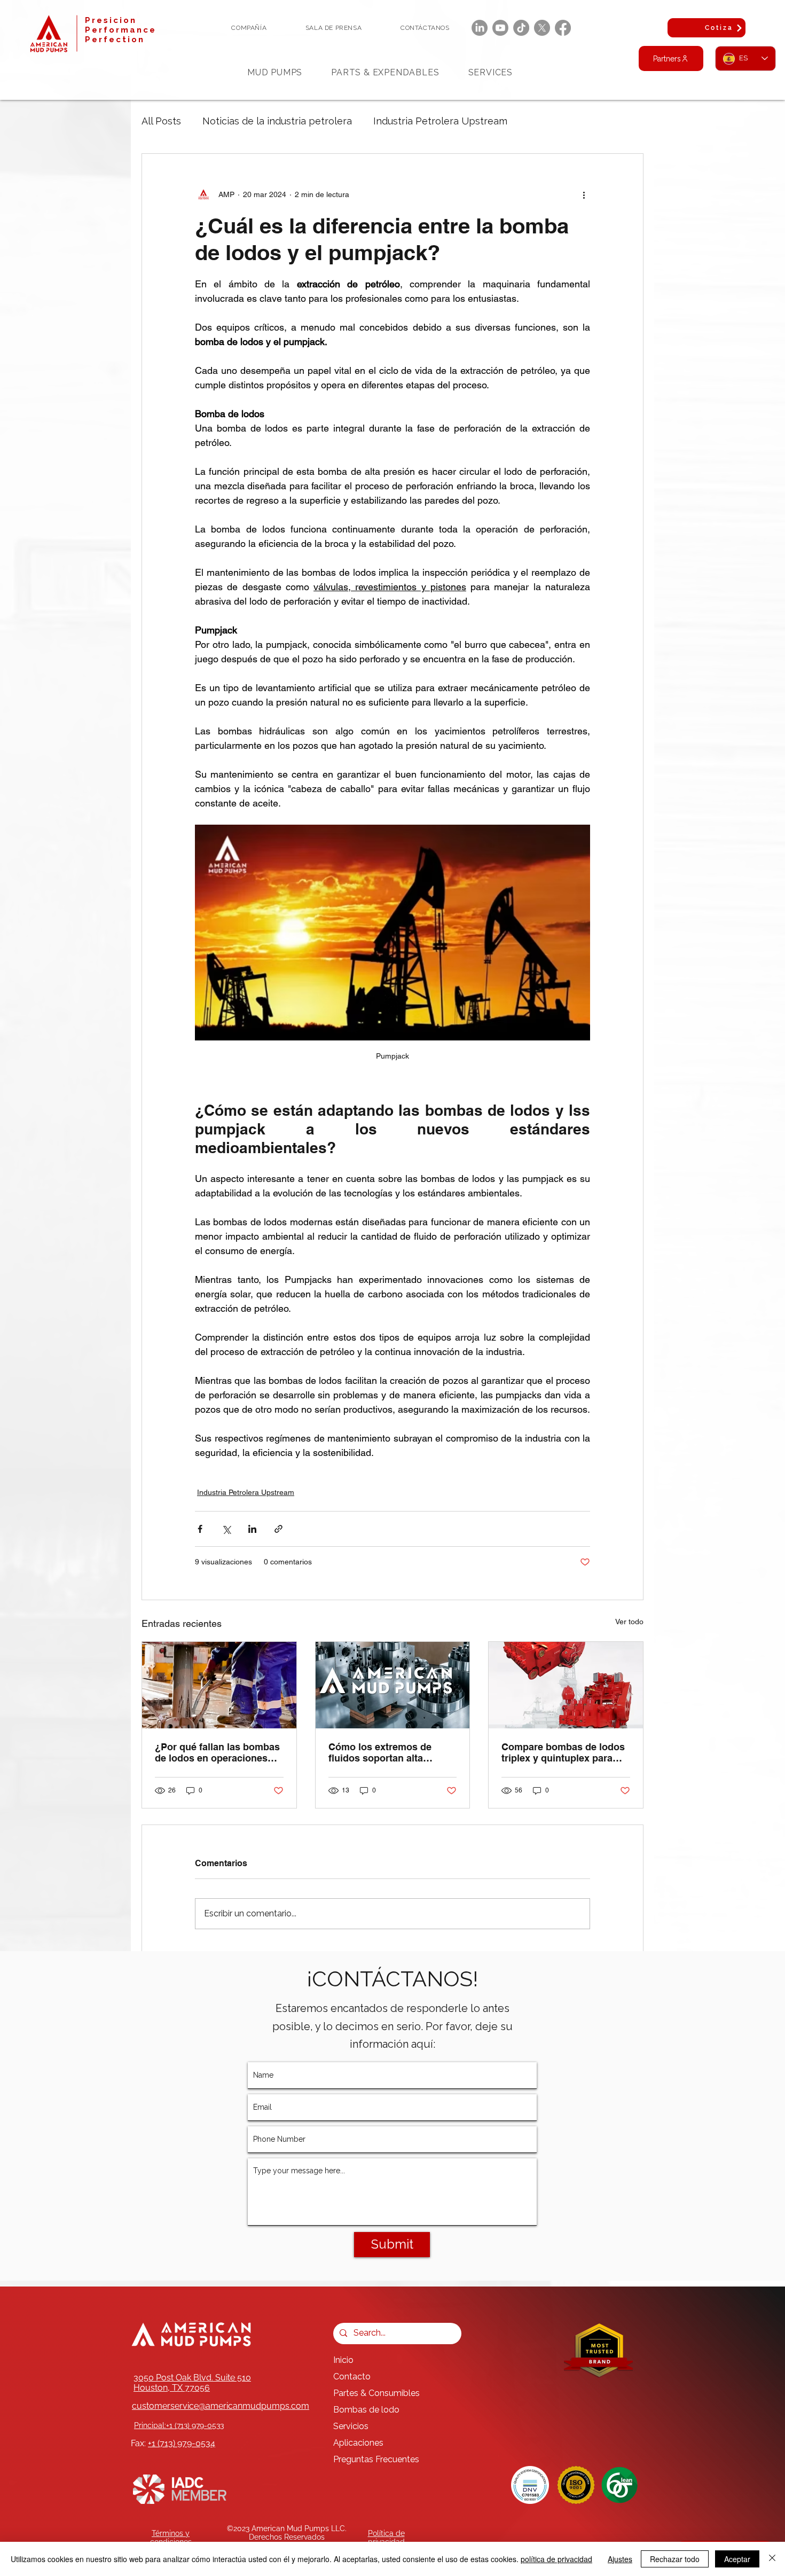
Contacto (352, 2377)
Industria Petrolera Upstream (440, 121)
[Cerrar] (772, 2559)
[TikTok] (521, 28)
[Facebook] (563, 28)
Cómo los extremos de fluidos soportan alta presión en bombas (380, 1752)
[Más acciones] (584, 194)
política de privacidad (556, 2559)
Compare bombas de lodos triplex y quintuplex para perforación (563, 1752)
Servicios (351, 2426)
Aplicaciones (358, 2443)
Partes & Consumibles (376, 2393)
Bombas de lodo (366, 2410)
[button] (249, 28)
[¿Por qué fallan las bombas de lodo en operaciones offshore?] (219, 1685)
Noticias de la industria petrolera (277, 121)
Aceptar (737, 2559)
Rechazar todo (675, 2559)
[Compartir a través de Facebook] (200, 1529)
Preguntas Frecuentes (376, 2459)
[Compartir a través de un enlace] (278, 1529)
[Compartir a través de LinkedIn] (252, 1529)
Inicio (343, 2360)
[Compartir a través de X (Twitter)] (226, 1529)
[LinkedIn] (480, 28)
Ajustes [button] (620, 2559)
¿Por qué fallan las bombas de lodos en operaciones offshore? (217, 1752)
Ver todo (629, 1622)
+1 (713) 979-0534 (182, 2443)
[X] (542, 28)
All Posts (161, 121)
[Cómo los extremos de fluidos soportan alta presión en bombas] (393, 1685)
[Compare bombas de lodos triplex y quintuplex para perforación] (566, 1685)
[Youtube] (500, 28)
